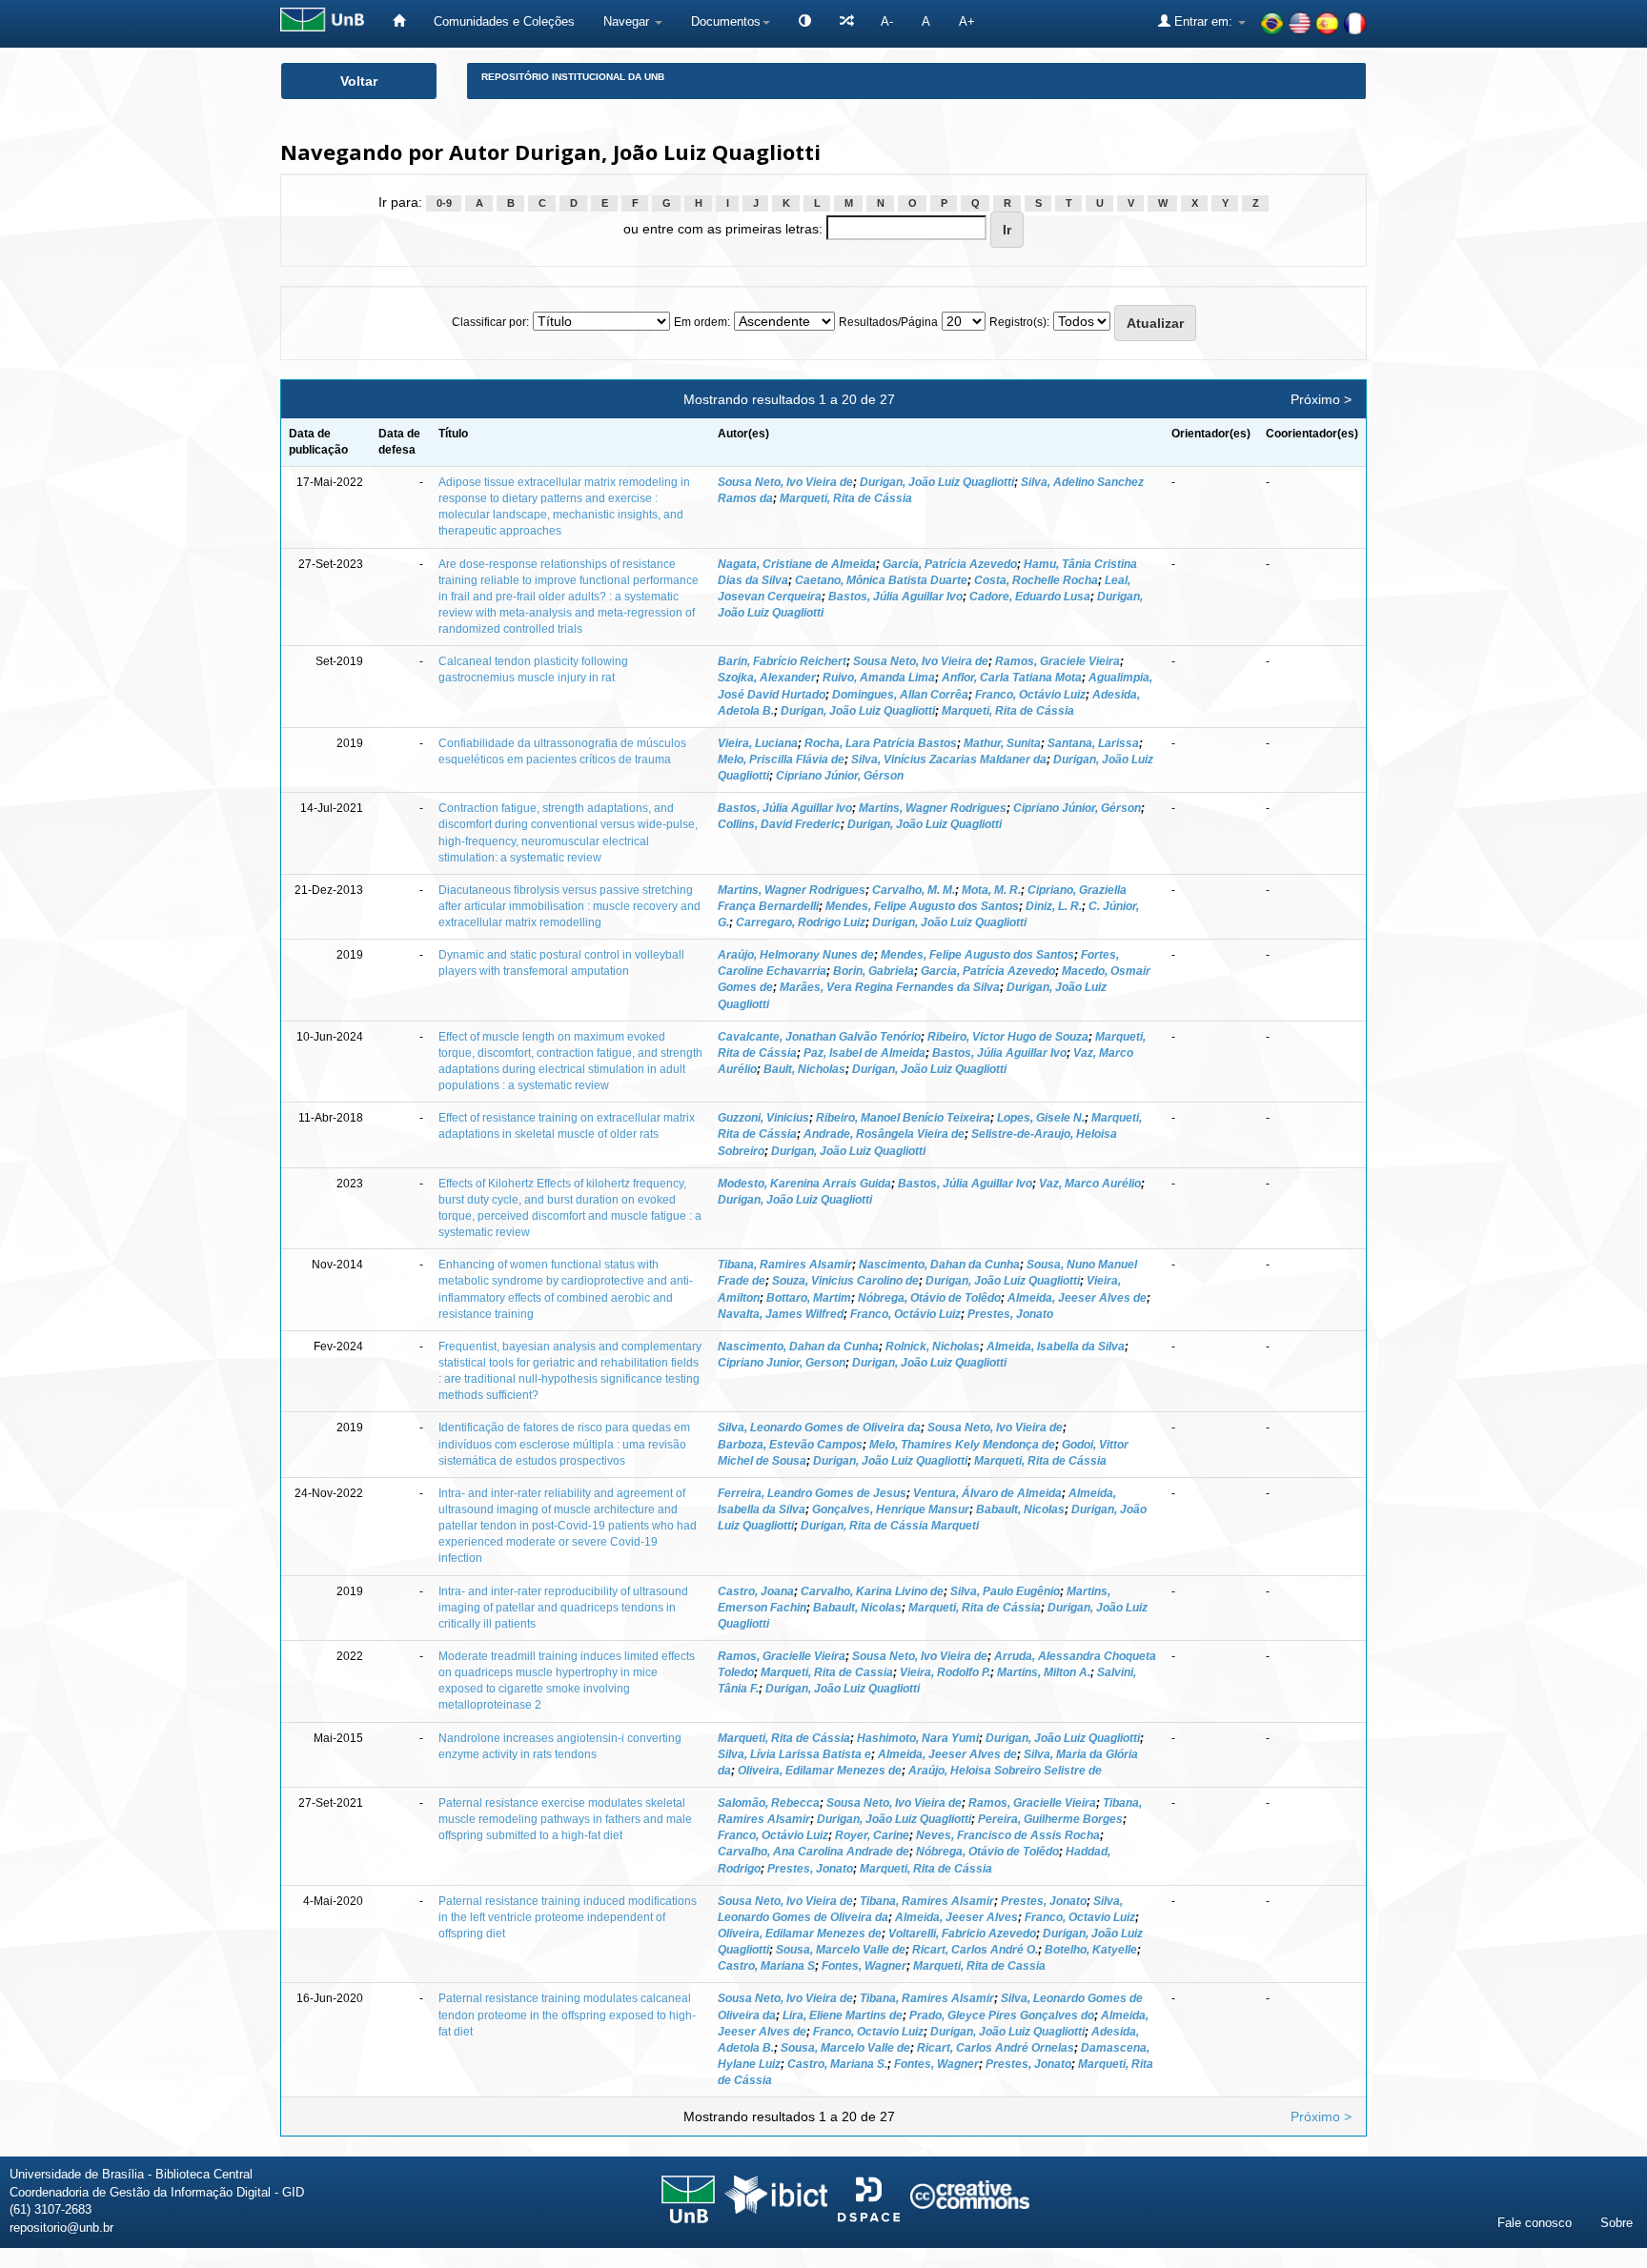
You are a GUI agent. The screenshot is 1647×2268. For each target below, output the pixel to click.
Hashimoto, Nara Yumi (918, 1738)
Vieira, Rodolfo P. (945, 1672)
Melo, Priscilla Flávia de (781, 759)
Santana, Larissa (1093, 743)
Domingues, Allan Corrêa (900, 695)
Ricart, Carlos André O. (975, 1950)
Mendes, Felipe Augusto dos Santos (922, 906)
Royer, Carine (872, 1835)
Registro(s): (1019, 322)
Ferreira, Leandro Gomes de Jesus (812, 1493)
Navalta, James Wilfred (781, 1314)
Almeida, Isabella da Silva (1056, 1347)
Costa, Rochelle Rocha (1036, 580)
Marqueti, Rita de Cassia (827, 1672)
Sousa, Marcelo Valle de (841, 1950)
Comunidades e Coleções (504, 21)
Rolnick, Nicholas (933, 1347)
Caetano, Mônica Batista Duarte (881, 580)
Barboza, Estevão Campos (790, 1445)
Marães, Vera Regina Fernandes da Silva (890, 987)
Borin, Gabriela (874, 971)
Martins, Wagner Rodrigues (933, 808)
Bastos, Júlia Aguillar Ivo (895, 597)
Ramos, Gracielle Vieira (782, 1656)
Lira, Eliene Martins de (843, 2015)
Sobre (1616, 2223)
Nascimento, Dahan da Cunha (939, 1265)
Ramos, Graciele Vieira (1057, 661)
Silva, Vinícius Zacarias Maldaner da (949, 759)
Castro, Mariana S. (837, 2064)
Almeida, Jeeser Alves (956, 1917)
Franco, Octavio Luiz (1080, 1917)
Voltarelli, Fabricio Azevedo (962, 1934)
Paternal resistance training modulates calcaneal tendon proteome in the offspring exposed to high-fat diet (567, 2015)
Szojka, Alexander (767, 678)
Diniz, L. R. (1054, 906)
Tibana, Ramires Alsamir (785, 1265)
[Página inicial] (399, 21)
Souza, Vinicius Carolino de (845, 1281)
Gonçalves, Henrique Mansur (891, 1509)
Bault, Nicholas (804, 1069)
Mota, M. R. (991, 890)
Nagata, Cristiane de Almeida (797, 564)
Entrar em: (1203, 21)
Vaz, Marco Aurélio (1090, 1184)
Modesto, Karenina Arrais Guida (804, 1184)
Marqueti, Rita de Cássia (846, 498)
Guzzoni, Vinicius (763, 1118)
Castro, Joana (756, 1591)
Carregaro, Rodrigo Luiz (801, 922)
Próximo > (1321, 399)
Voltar (359, 81)
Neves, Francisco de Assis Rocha (1008, 1835)
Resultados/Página (888, 322)
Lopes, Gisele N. (1041, 1118)
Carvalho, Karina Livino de (872, 1591)
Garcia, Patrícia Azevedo (950, 564)
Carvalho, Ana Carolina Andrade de (813, 1852)
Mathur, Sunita (1002, 743)
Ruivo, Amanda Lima (879, 678)
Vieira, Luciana (758, 743)
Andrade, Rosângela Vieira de (884, 1134)
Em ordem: (702, 322)
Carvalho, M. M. (914, 890)
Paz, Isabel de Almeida (864, 1053)
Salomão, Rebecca (769, 1803)
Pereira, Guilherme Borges (1050, 1819)
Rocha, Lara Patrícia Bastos (881, 743)
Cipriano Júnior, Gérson (840, 776)
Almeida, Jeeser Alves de (1077, 1298)
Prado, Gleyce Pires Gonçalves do (1002, 2015)
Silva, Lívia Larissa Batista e (794, 1754)
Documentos (726, 21)
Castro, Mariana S (766, 1966)
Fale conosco (1535, 2223)
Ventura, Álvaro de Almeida (987, 1493)
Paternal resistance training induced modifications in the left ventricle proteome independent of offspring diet (568, 1917)
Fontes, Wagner (864, 1966)
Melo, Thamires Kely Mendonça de (962, 1445)
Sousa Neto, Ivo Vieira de (785, 482)
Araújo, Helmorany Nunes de (796, 955)
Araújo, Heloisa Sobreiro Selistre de (1005, 1771)
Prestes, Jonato (1010, 1314)
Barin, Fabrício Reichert (782, 661)
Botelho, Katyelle (1091, 1950)
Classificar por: (490, 322)
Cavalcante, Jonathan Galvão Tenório (819, 1037)
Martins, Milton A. (1044, 1672)
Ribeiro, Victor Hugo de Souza (1008, 1037)
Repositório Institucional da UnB (573, 77)
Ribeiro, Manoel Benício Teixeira (903, 1118)
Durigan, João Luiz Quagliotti (937, 482)
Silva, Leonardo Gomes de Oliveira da (819, 1428)
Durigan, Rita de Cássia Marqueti (890, 1526)
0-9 (444, 203)
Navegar (628, 21)
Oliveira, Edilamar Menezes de (820, 1771)
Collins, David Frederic (779, 824)
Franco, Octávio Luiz (1030, 695)
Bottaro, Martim (809, 1298)
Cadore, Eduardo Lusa (1030, 597)
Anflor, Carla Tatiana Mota (1012, 678)
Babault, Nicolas (1020, 1509)
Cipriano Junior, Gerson (782, 1363)
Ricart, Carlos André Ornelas (996, 2048)
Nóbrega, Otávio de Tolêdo (929, 1298)
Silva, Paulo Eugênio (1005, 1591)
